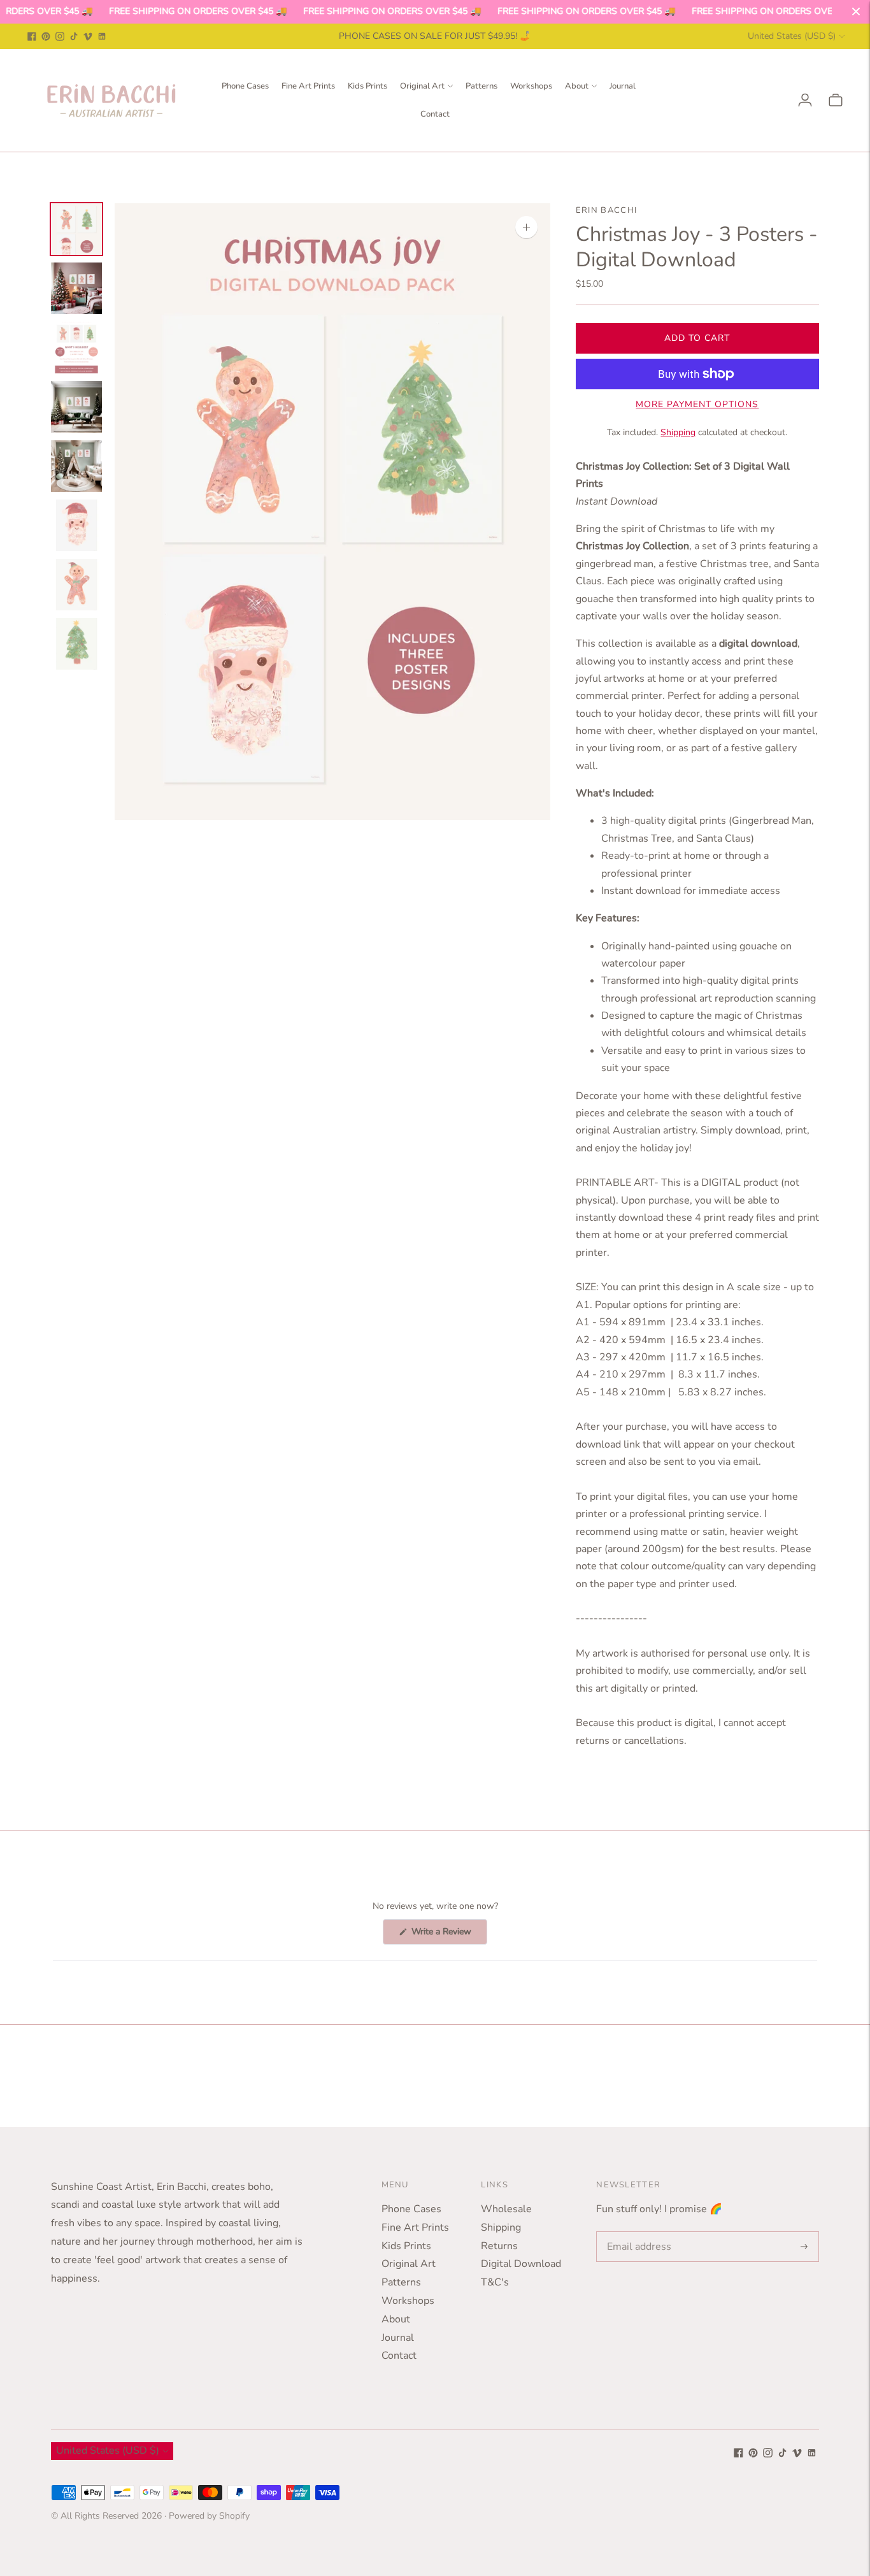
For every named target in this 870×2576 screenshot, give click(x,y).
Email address (637, 2232)
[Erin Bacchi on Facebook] (32, 36)
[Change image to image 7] (76, 585)
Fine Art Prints (308, 86)
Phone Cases (245, 86)
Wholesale (506, 2209)
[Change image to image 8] (76, 644)
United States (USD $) (792, 36)
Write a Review (448, 1935)
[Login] (805, 100)
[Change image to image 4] (76, 407)
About (577, 86)
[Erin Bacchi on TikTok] (74, 36)
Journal (623, 86)
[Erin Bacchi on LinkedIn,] (102, 36)
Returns (499, 2246)
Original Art (422, 86)
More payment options (697, 404)
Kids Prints (367, 86)
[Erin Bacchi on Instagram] (60, 36)
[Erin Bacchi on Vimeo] (88, 36)
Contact (435, 114)
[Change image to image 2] (76, 288)
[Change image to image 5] (76, 466)
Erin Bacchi (606, 210)
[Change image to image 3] (76, 348)
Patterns (481, 86)
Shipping (678, 432)
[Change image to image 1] (76, 229)
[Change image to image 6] (76, 525)
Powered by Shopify (209, 2516)
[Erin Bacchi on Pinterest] (46, 36)
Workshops (531, 86)
